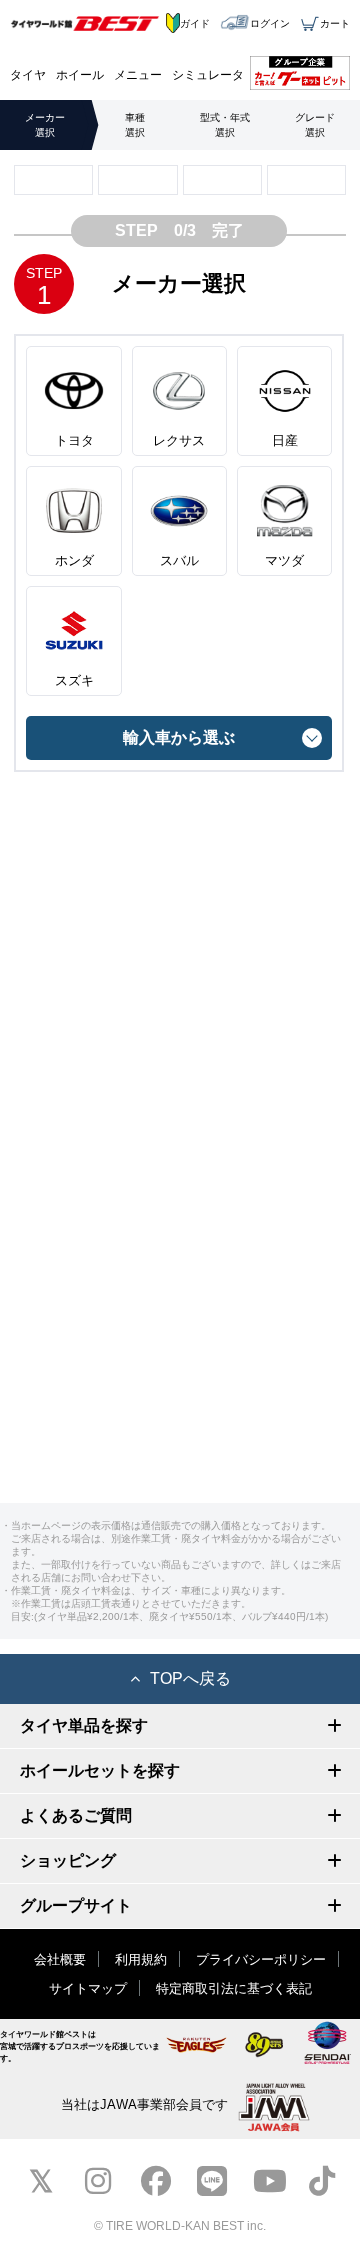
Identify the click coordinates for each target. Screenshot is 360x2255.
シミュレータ (208, 75)
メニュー (138, 75)
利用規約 (141, 1959)
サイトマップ (88, 1988)
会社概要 (60, 1959)
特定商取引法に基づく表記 (234, 1988)
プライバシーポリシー (261, 1959)
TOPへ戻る (190, 1678)
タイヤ (28, 75)
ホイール (80, 75)
